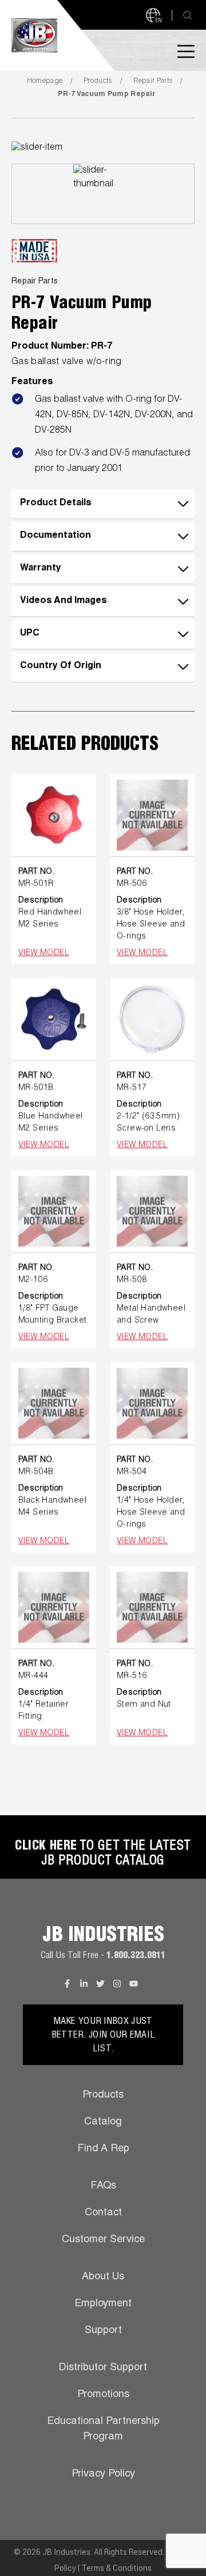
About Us (103, 2277)
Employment (103, 2304)
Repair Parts (153, 81)
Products (98, 81)
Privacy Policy (103, 2474)
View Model (44, 953)
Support (103, 2331)
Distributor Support (103, 2368)
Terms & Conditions (116, 2568)
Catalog (103, 2122)
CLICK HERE (46, 1847)
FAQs (103, 2186)
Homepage (45, 81)
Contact (103, 2213)
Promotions (103, 2395)
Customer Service (103, 2240)
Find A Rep (103, 2149)
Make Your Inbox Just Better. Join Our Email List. (103, 2036)
